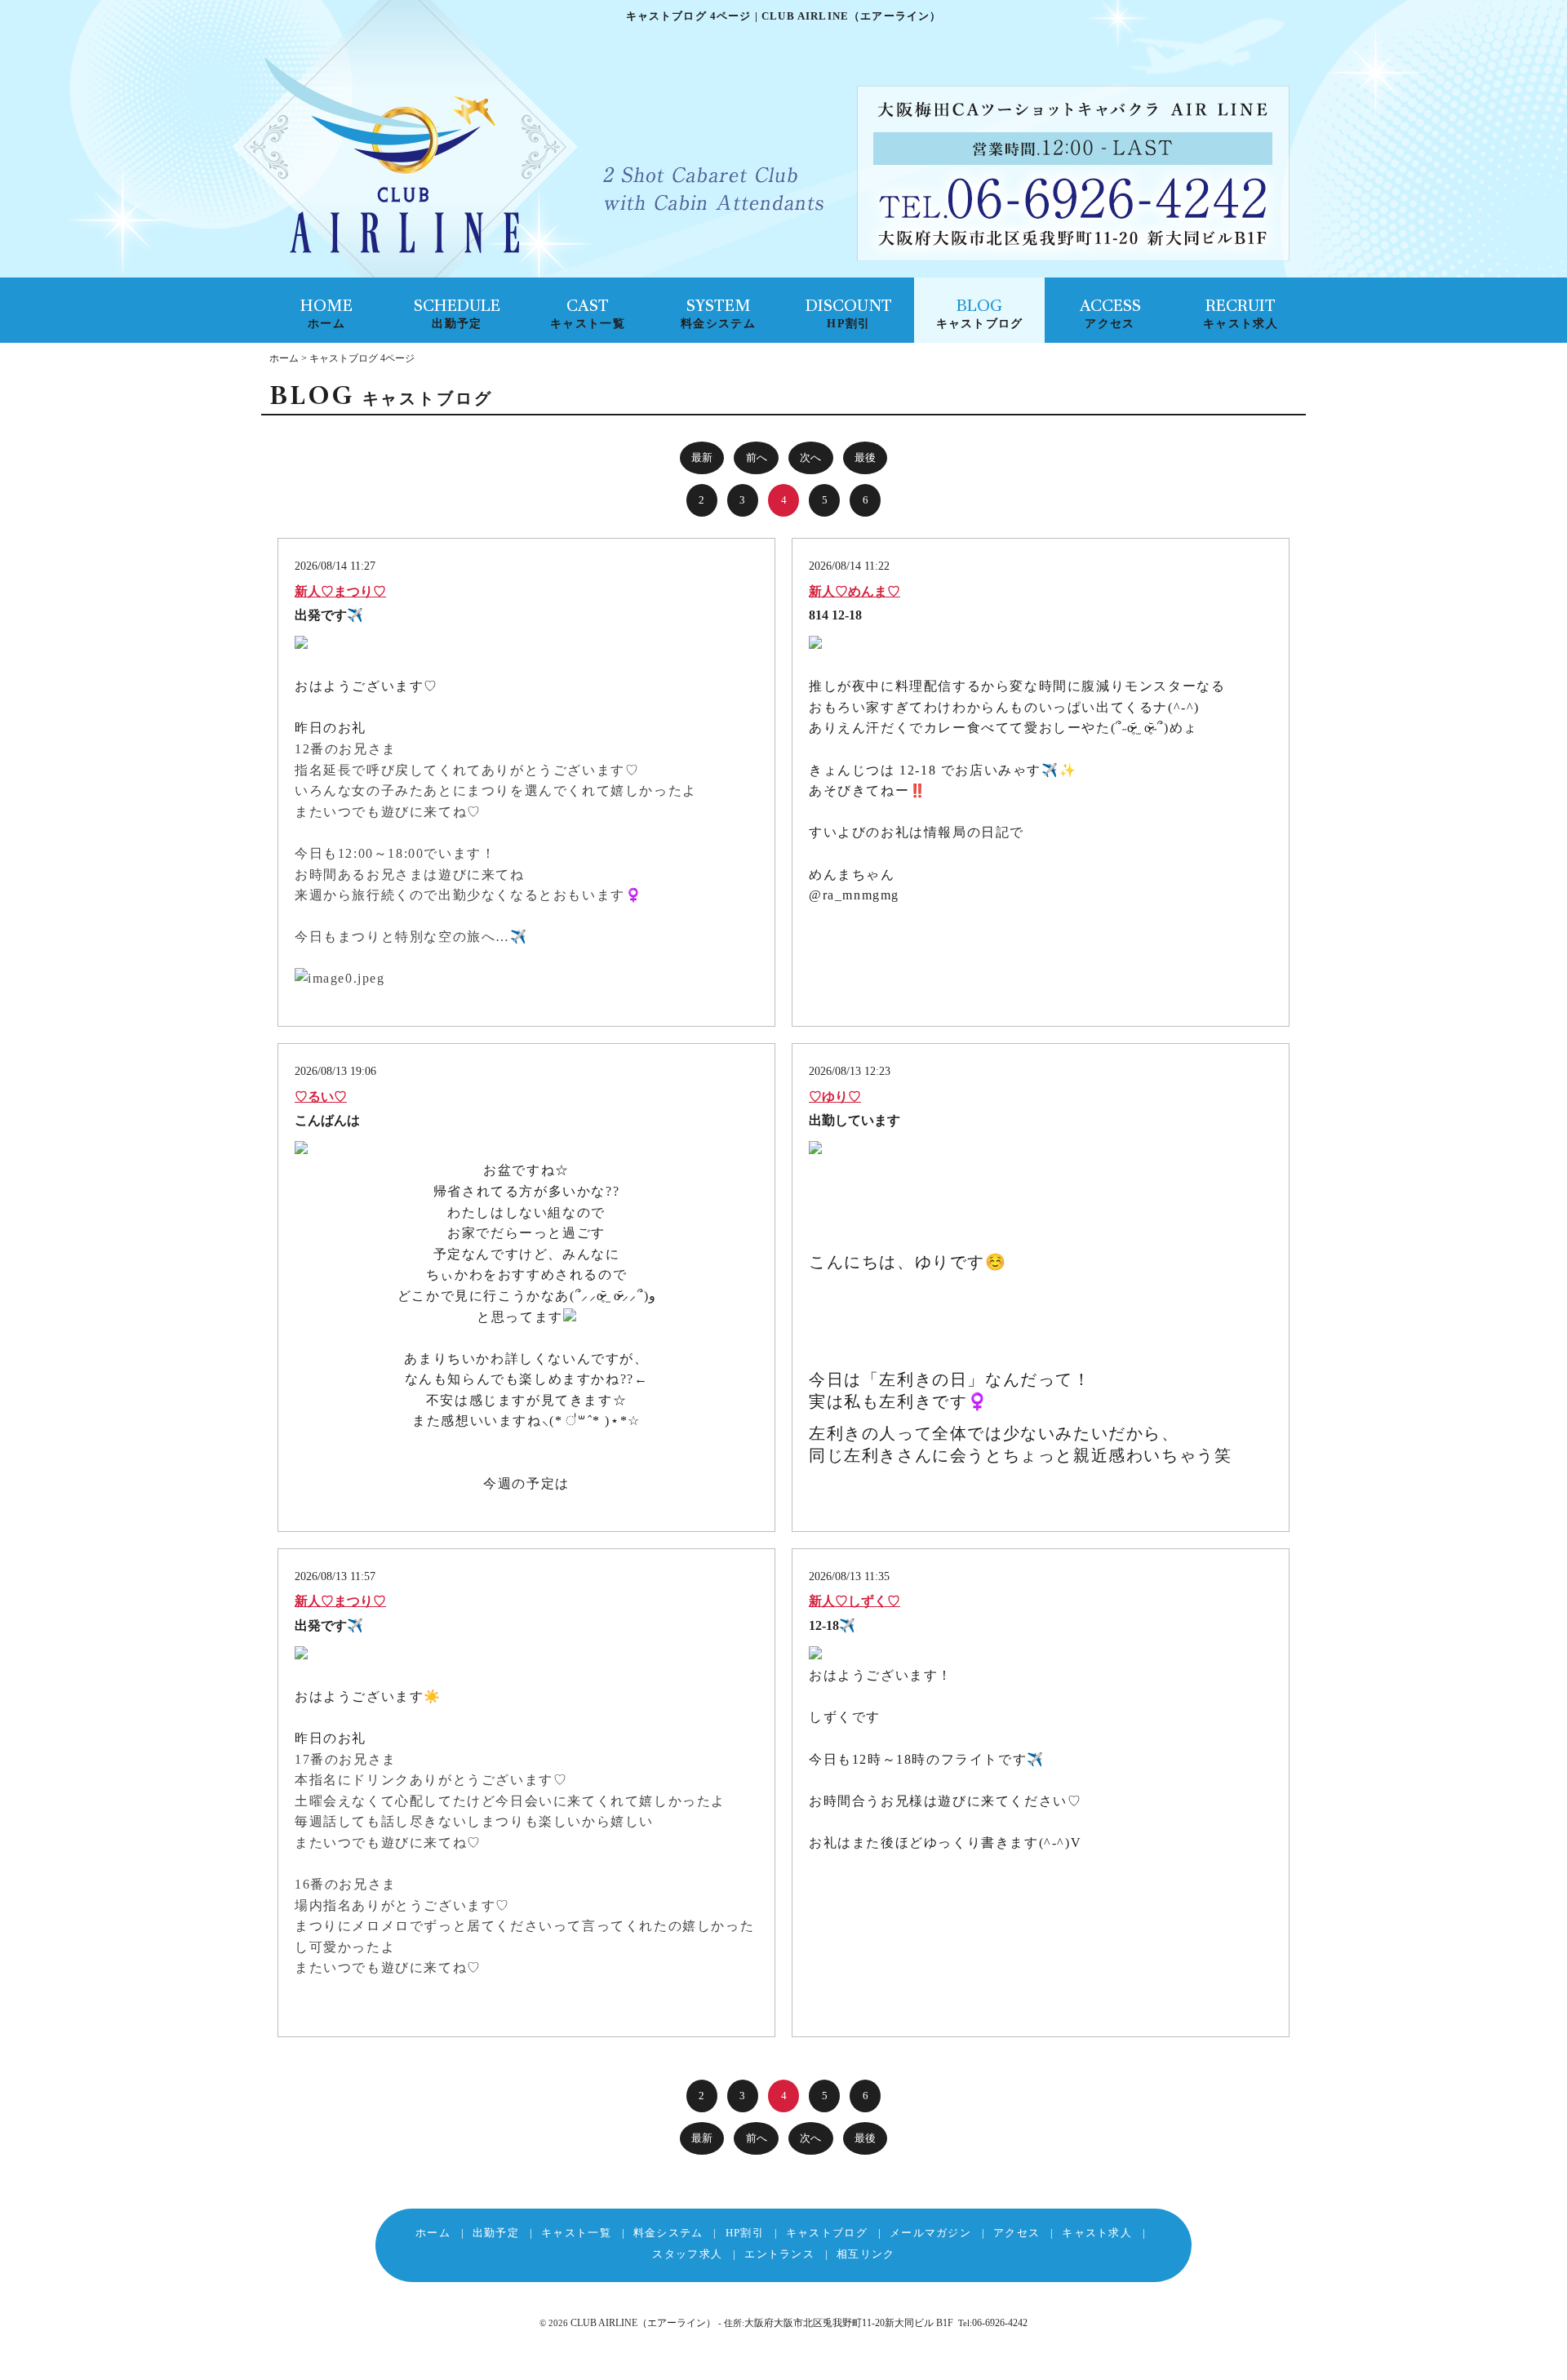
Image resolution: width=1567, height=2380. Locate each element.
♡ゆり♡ (835, 1097)
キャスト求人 (1097, 2233)
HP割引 (745, 2233)
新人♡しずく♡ (855, 1601)
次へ (810, 457)
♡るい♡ (321, 1097)
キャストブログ (827, 2233)
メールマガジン (930, 2233)
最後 (865, 457)
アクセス (1017, 2233)
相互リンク (866, 2254)
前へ (757, 457)
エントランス (779, 2254)
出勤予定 (496, 2233)
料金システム (668, 2233)
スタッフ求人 (687, 2254)
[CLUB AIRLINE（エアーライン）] (392, 158)
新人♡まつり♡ (340, 591)
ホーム (284, 358)
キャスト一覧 (576, 2233)
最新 (702, 457)
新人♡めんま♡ (855, 591)
